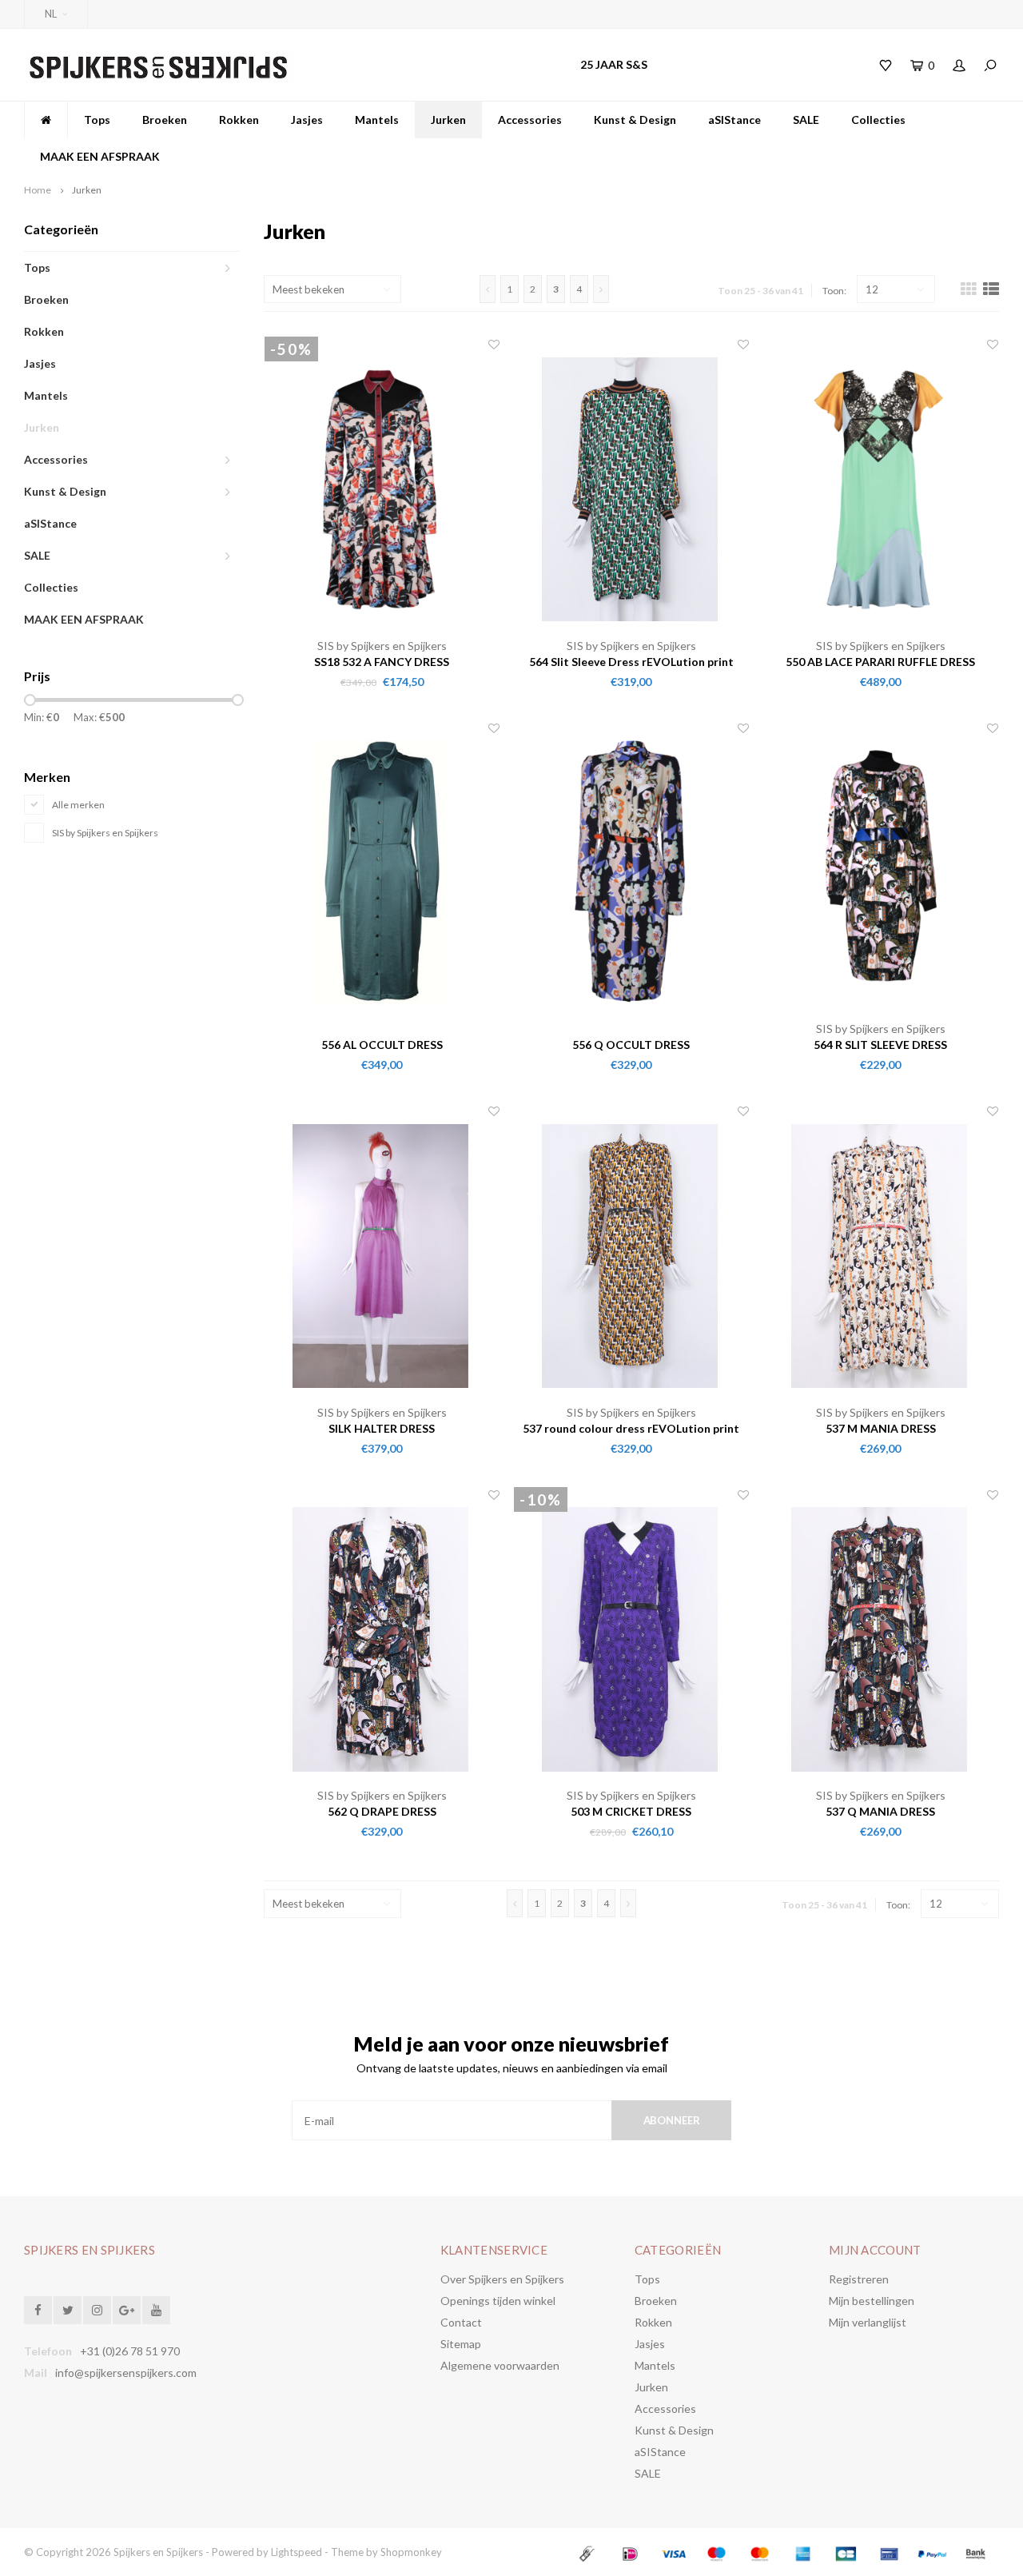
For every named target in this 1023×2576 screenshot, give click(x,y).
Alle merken (78, 805)
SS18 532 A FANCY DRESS (382, 662)
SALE (806, 120)
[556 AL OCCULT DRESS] (382, 871)
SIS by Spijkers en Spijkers (105, 833)
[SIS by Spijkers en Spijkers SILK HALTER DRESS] (382, 1254)
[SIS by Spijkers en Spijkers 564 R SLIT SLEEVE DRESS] (881, 871)
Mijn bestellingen (872, 2301)
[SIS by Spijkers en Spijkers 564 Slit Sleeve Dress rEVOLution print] (631, 487)
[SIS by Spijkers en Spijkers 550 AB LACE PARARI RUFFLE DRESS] (881, 487)
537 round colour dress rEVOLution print (631, 1428)
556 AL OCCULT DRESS (382, 1045)
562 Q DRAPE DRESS (382, 1811)
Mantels (377, 120)
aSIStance (734, 120)
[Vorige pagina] (488, 289)
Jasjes (307, 120)
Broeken (165, 120)
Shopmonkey (411, 2552)
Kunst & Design (635, 120)
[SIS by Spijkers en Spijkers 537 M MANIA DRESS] (881, 1254)
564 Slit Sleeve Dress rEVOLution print (631, 662)
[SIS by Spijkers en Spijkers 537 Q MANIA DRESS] (881, 1638)
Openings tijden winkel (498, 2301)
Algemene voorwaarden (500, 2365)
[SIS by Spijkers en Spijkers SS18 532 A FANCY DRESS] (382, 487)
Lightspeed (297, 2552)
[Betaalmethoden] (589, 2552)
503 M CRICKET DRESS (631, 1811)
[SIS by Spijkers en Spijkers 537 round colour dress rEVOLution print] (631, 1254)
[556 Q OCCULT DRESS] (631, 871)
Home (38, 190)
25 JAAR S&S (614, 64)
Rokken (239, 120)
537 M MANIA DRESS (881, 1428)
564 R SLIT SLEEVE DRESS (880, 1045)
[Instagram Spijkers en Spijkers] (97, 2310)
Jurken (448, 120)
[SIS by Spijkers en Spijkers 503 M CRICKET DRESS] (631, 1638)
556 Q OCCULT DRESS (631, 1045)
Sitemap (461, 2344)
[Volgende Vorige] (601, 289)
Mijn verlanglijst (868, 2322)
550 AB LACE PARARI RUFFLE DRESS (880, 662)
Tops (97, 120)
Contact (461, 2322)
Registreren (859, 2279)
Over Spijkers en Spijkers (502, 2279)
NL (51, 14)
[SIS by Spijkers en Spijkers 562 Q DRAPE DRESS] (382, 1638)
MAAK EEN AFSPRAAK (100, 156)
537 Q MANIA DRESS (880, 1811)
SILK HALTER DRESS (382, 1428)
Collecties (878, 120)
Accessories (530, 120)
